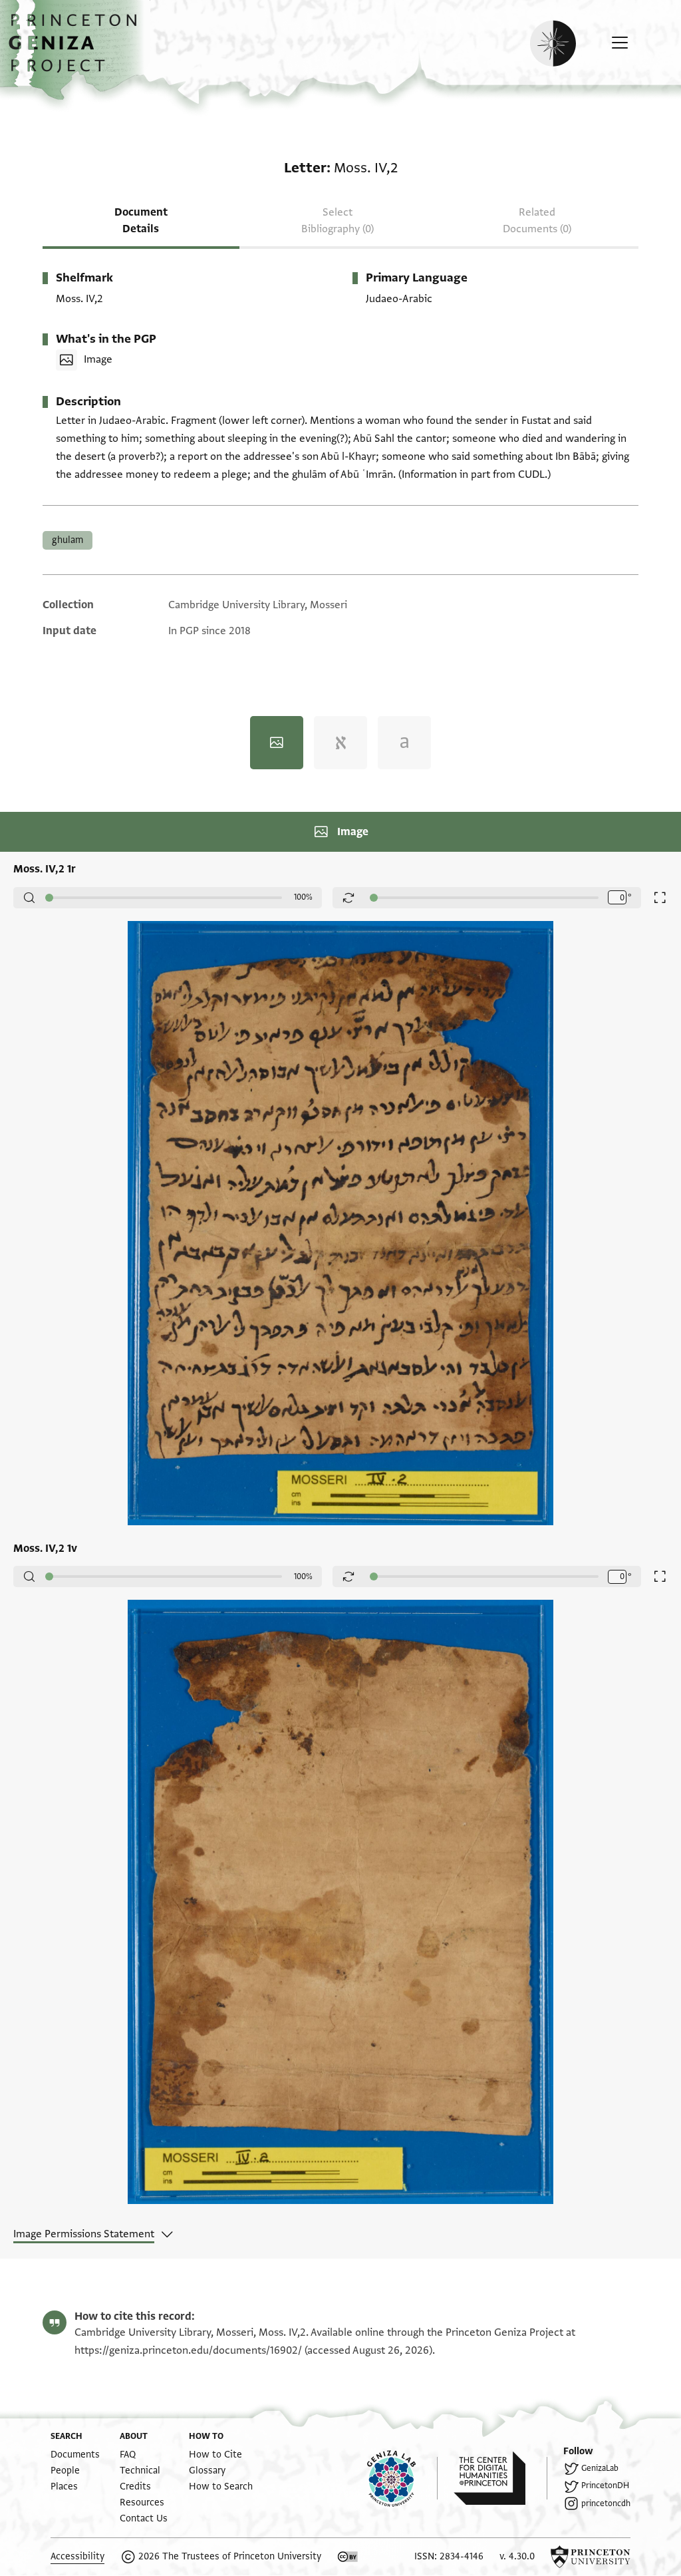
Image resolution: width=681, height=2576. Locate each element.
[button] (77, 50)
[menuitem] (75, 2455)
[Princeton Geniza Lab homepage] (402, 2478)
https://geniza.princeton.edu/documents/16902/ (188, 2350)
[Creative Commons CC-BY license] (348, 2557)
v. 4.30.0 (517, 2556)
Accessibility (77, 2556)
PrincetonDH (605, 2485)
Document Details (141, 221)
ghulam (68, 540)
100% (303, 897)
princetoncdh (606, 2503)
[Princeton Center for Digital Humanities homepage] (500, 2478)
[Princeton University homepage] (591, 2557)
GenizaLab (600, 2468)
